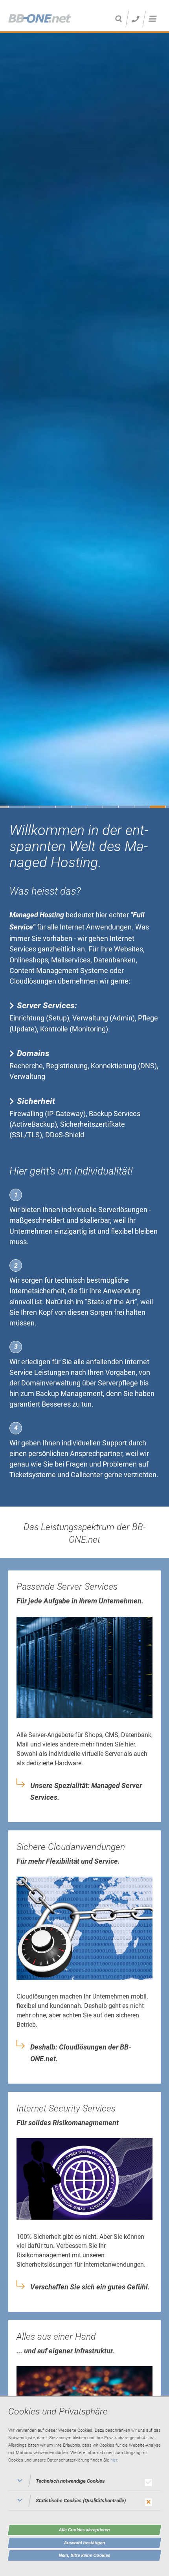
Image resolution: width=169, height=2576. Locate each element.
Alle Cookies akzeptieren (84, 2530)
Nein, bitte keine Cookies (85, 2555)
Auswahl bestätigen (85, 2543)
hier (114, 2460)
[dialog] (84, 2486)
